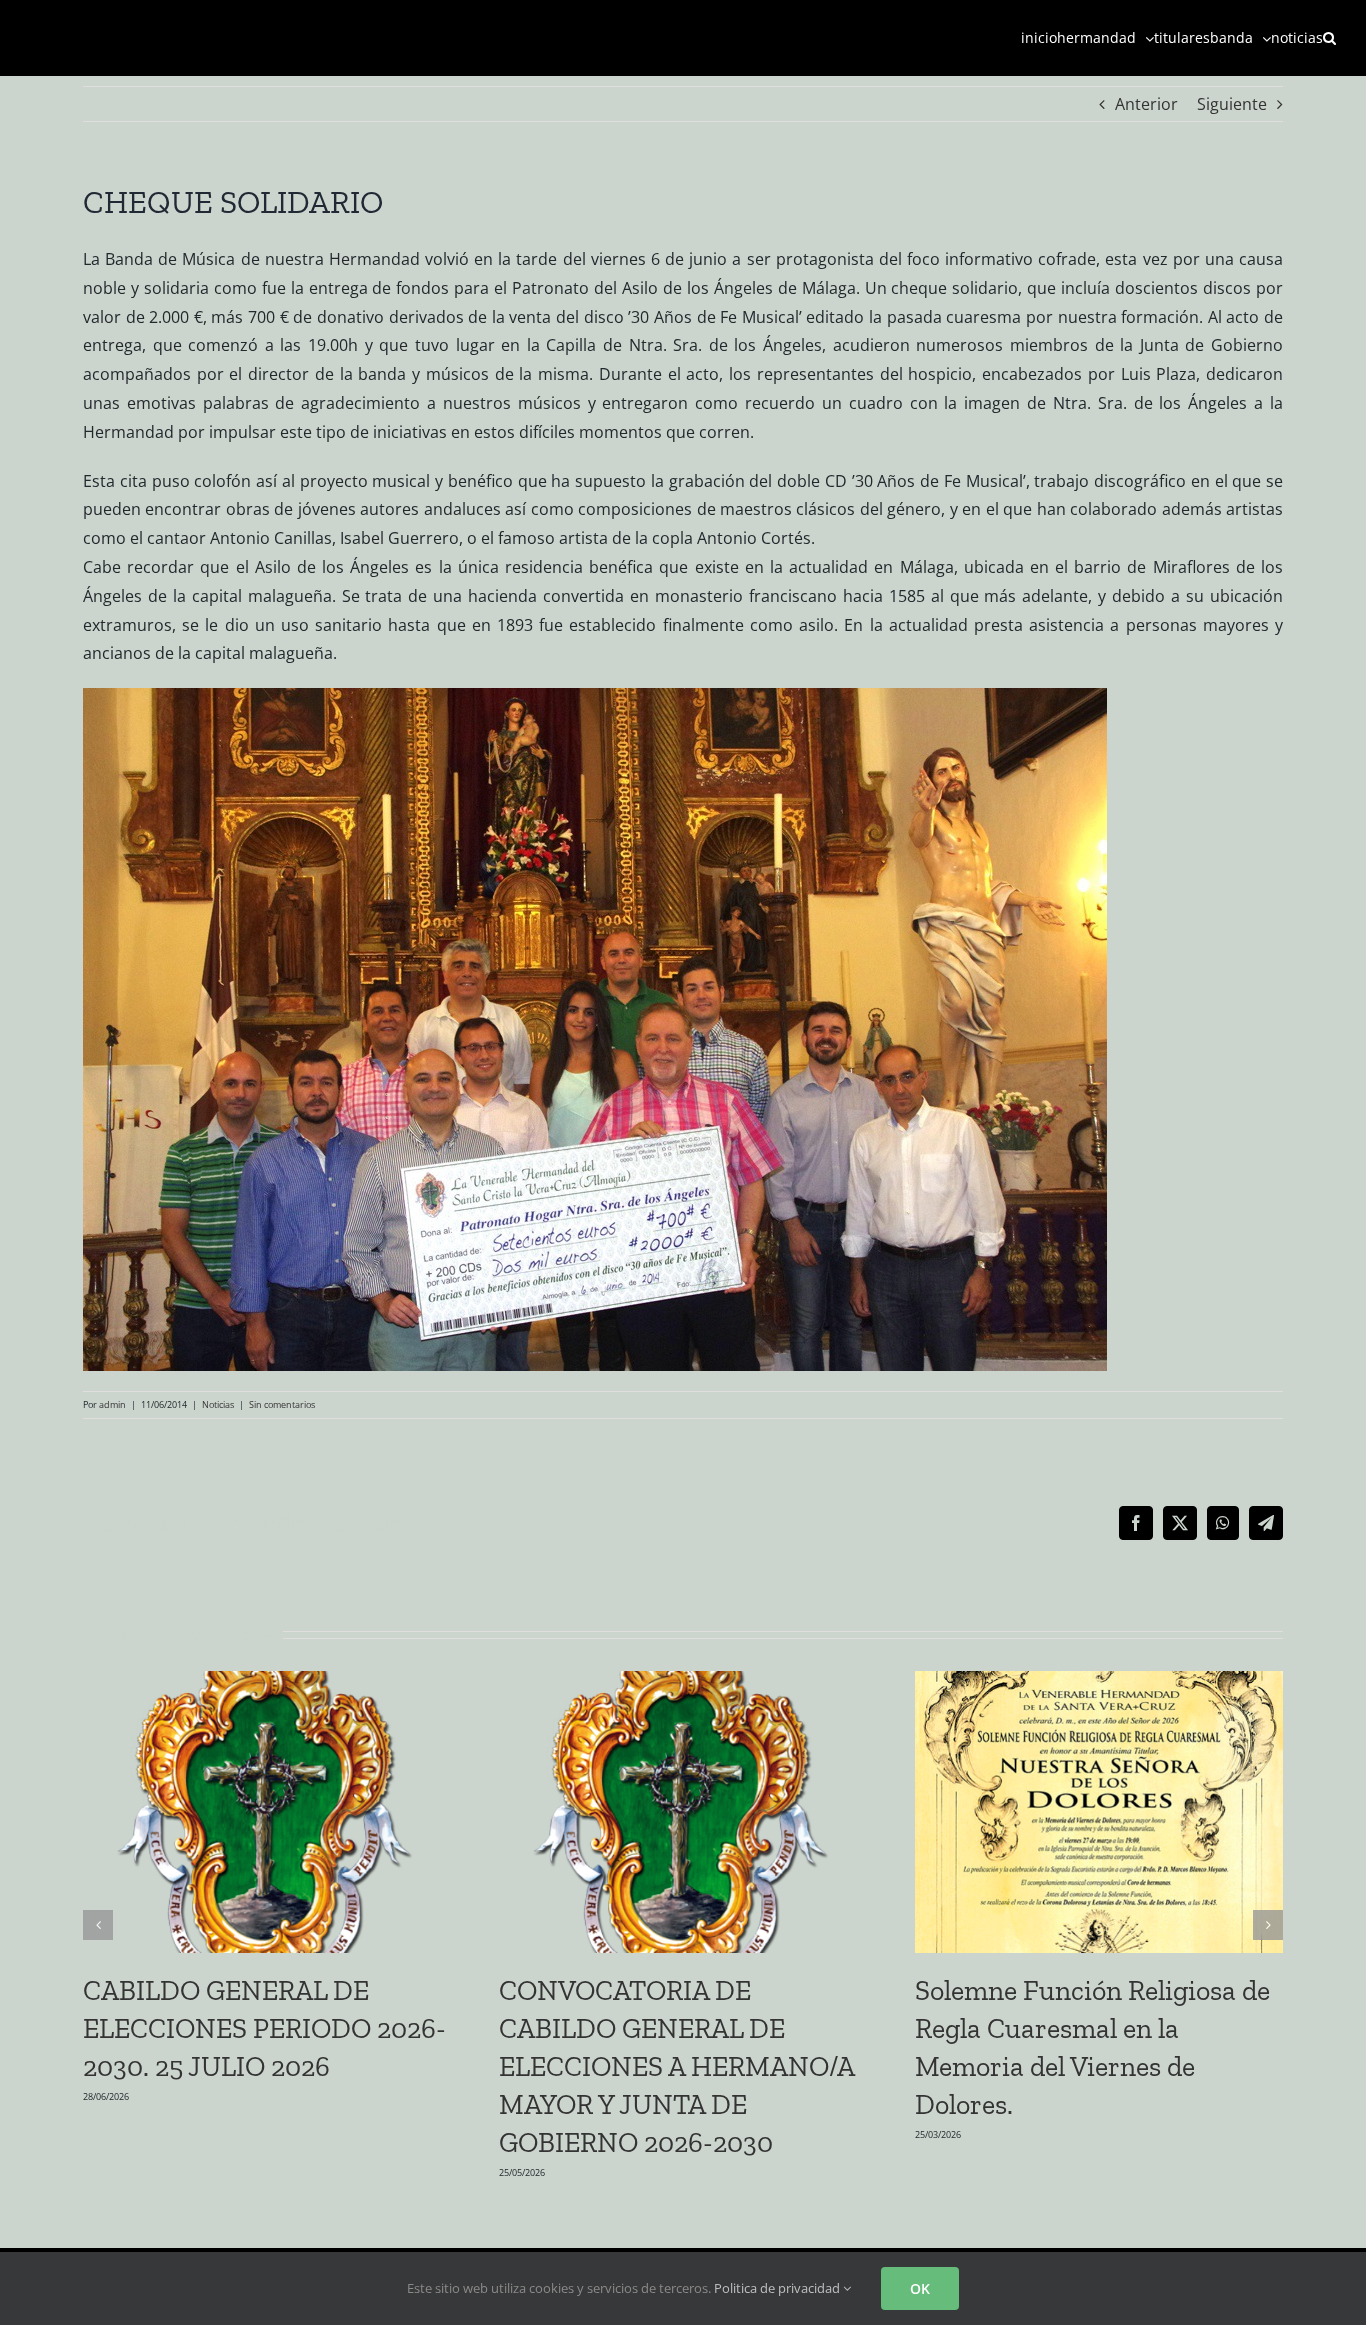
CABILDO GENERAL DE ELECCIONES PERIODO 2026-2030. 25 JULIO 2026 (264, 2028)
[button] (1329, 37)
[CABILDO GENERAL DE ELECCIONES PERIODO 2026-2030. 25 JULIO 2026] (267, 1682)
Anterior (1146, 104)
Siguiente (1232, 104)
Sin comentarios (282, 1404)
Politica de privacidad (778, 2288)
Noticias (218, 1404)
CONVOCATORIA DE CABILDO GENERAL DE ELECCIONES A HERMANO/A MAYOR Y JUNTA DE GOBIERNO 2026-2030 (676, 2066)
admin (112, 1404)
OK (920, 2288)
